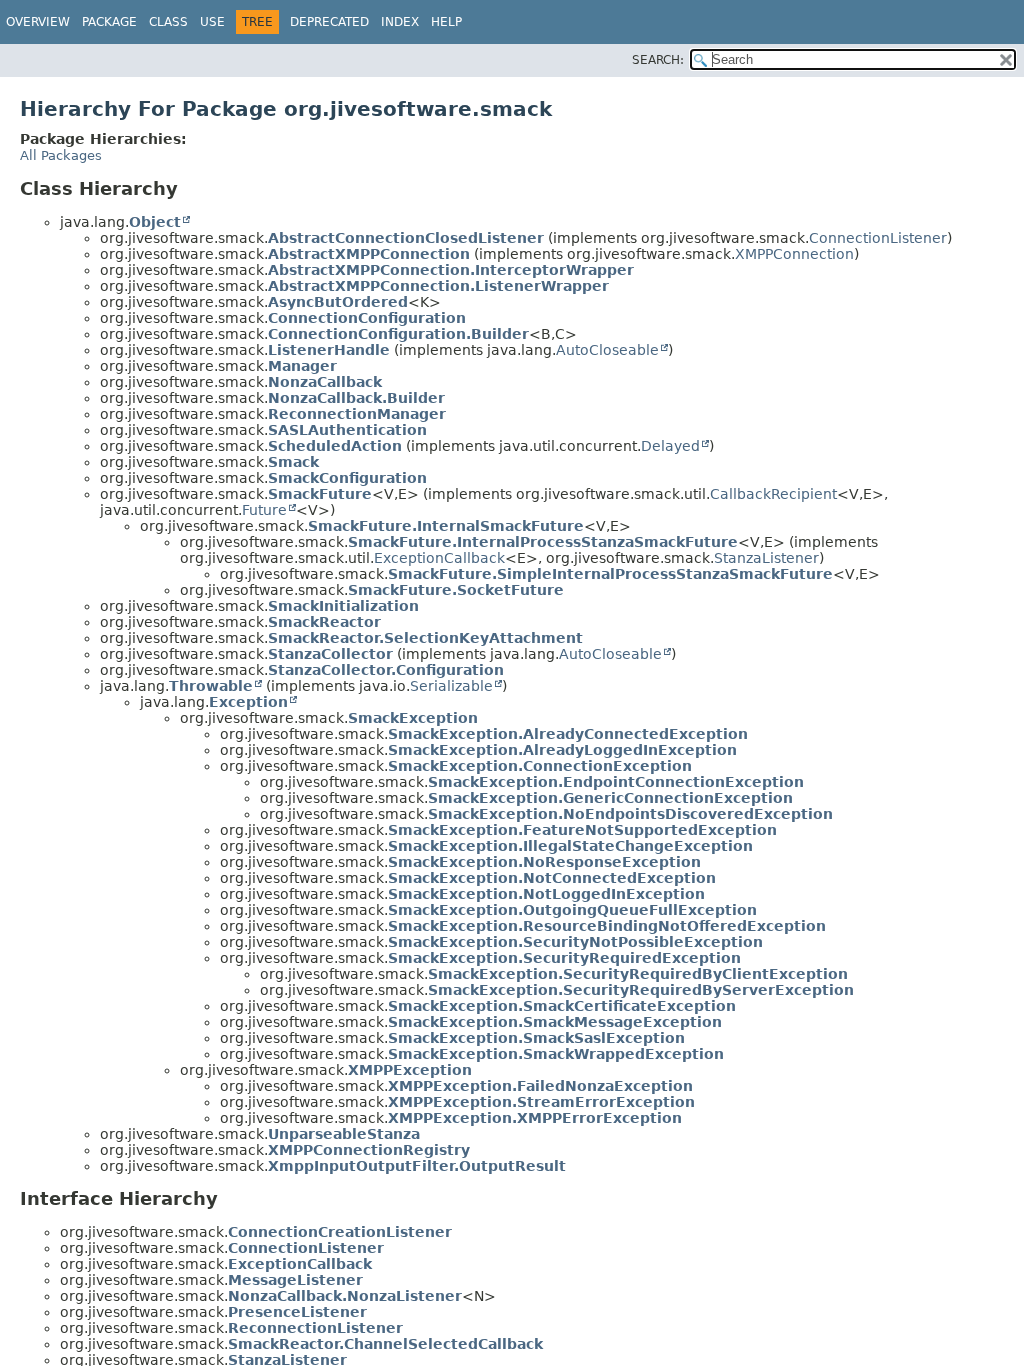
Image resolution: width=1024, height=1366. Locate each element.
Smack (293, 462)
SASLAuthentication (347, 430)
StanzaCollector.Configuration (386, 670)
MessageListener (295, 1280)
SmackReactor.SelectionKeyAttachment (425, 638)
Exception (248, 702)
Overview (38, 22)
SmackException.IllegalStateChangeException (570, 846)
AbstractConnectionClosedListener (406, 238)
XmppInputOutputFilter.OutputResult (417, 1166)
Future (264, 510)
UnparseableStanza (344, 1134)
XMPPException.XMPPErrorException (535, 1118)
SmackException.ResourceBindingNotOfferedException (607, 926)
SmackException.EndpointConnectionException (616, 782)
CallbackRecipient (773, 494)
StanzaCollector (330, 654)
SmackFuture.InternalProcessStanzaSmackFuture (543, 542)
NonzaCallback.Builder (356, 398)
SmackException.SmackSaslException (536, 1038)
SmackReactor (324, 622)
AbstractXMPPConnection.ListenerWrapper (438, 286)
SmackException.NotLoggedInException (546, 894)
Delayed (670, 446)
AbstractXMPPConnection (369, 254)
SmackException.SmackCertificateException (562, 1006)
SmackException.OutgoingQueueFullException (572, 910)
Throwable (211, 686)
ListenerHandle (329, 350)
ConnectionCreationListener (340, 1232)
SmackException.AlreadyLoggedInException (562, 750)
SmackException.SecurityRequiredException (564, 958)
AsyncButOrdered (338, 302)
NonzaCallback (325, 382)
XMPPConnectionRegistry (369, 1150)
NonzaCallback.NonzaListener (345, 1296)
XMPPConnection (794, 254)
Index (400, 22)
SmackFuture (320, 494)
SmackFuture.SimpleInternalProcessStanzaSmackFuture (610, 574)
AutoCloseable (607, 350)
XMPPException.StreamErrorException (541, 1102)
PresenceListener (297, 1312)
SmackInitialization (343, 606)
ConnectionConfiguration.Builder (398, 334)
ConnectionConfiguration (367, 318)
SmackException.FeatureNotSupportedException (582, 830)
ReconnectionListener (315, 1328)
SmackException (413, 718)
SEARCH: (658, 60)
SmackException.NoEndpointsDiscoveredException (630, 814)
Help (446, 22)
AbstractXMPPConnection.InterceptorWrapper (451, 270)
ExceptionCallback (439, 558)
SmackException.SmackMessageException (555, 1022)
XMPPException (410, 1070)
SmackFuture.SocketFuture (456, 590)
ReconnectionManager (357, 414)
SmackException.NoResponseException (544, 862)
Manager (302, 366)
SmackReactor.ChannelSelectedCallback (385, 1344)
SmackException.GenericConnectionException (610, 798)
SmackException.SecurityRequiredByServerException (641, 990)
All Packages (61, 155)
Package (109, 22)
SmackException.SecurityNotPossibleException (575, 942)
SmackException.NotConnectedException (552, 878)
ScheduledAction (335, 446)
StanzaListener (766, 558)
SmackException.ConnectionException (540, 766)
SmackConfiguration (347, 478)
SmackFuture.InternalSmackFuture (446, 526)
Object (155, 222)
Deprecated (329, 22)
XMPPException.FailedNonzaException (540, 1086)
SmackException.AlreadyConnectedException (568, 734)
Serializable (451, 686)
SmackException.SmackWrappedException (556, 1054)
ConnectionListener (878, 238)
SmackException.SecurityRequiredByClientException (638, 974)
